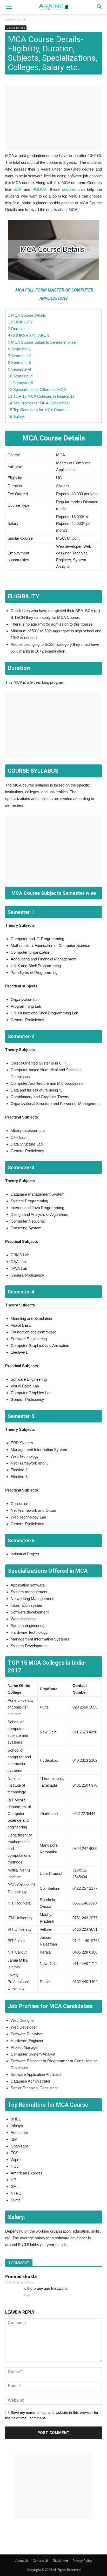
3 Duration (17, 329)
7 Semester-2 (20, 356)
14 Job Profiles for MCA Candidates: (39, 403)
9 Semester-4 (20, 369)
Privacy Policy (82, 2561)
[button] (100, 7)
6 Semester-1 (20, 349)
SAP (17, 189)
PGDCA (39, 189)
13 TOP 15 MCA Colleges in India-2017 (41, 396)
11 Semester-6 (21, 383)
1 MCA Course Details (27, 315)
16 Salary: (17, 416)
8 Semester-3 (20, 362)
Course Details (16, 19)
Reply (27, 2295)
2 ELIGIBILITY (20, 322)
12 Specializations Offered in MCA (37, 389)
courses (69, 189)
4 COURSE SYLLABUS (29, 335)
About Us (22, 2561)
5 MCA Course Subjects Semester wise (42, 342)
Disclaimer (61, 2561)
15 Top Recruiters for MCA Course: (38, 410)
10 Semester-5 (21, 376)
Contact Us (41, 2561)
